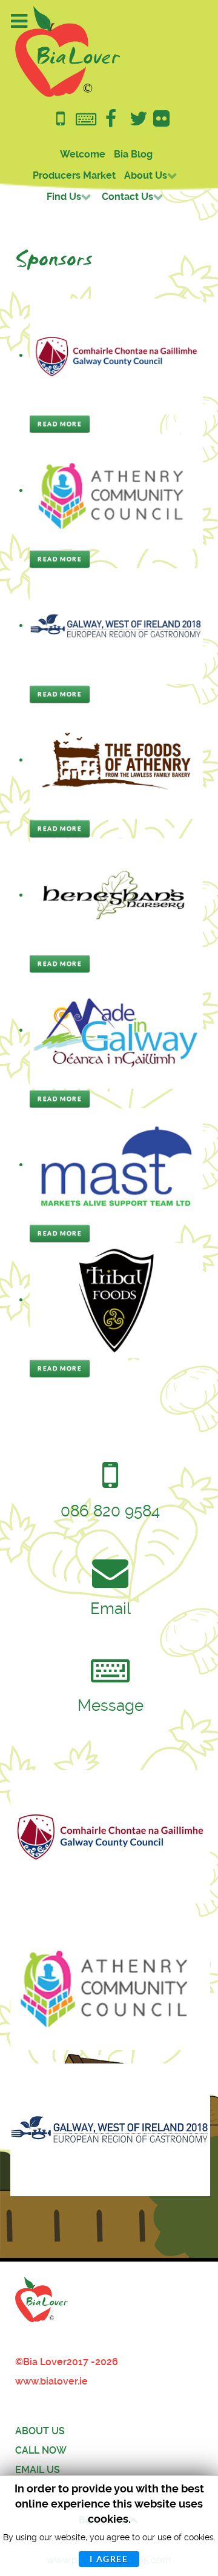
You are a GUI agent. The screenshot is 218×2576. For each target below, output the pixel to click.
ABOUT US (40, 2431)
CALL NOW (41, 2450)
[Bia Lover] (68, 51)
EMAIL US (38, 2470)
